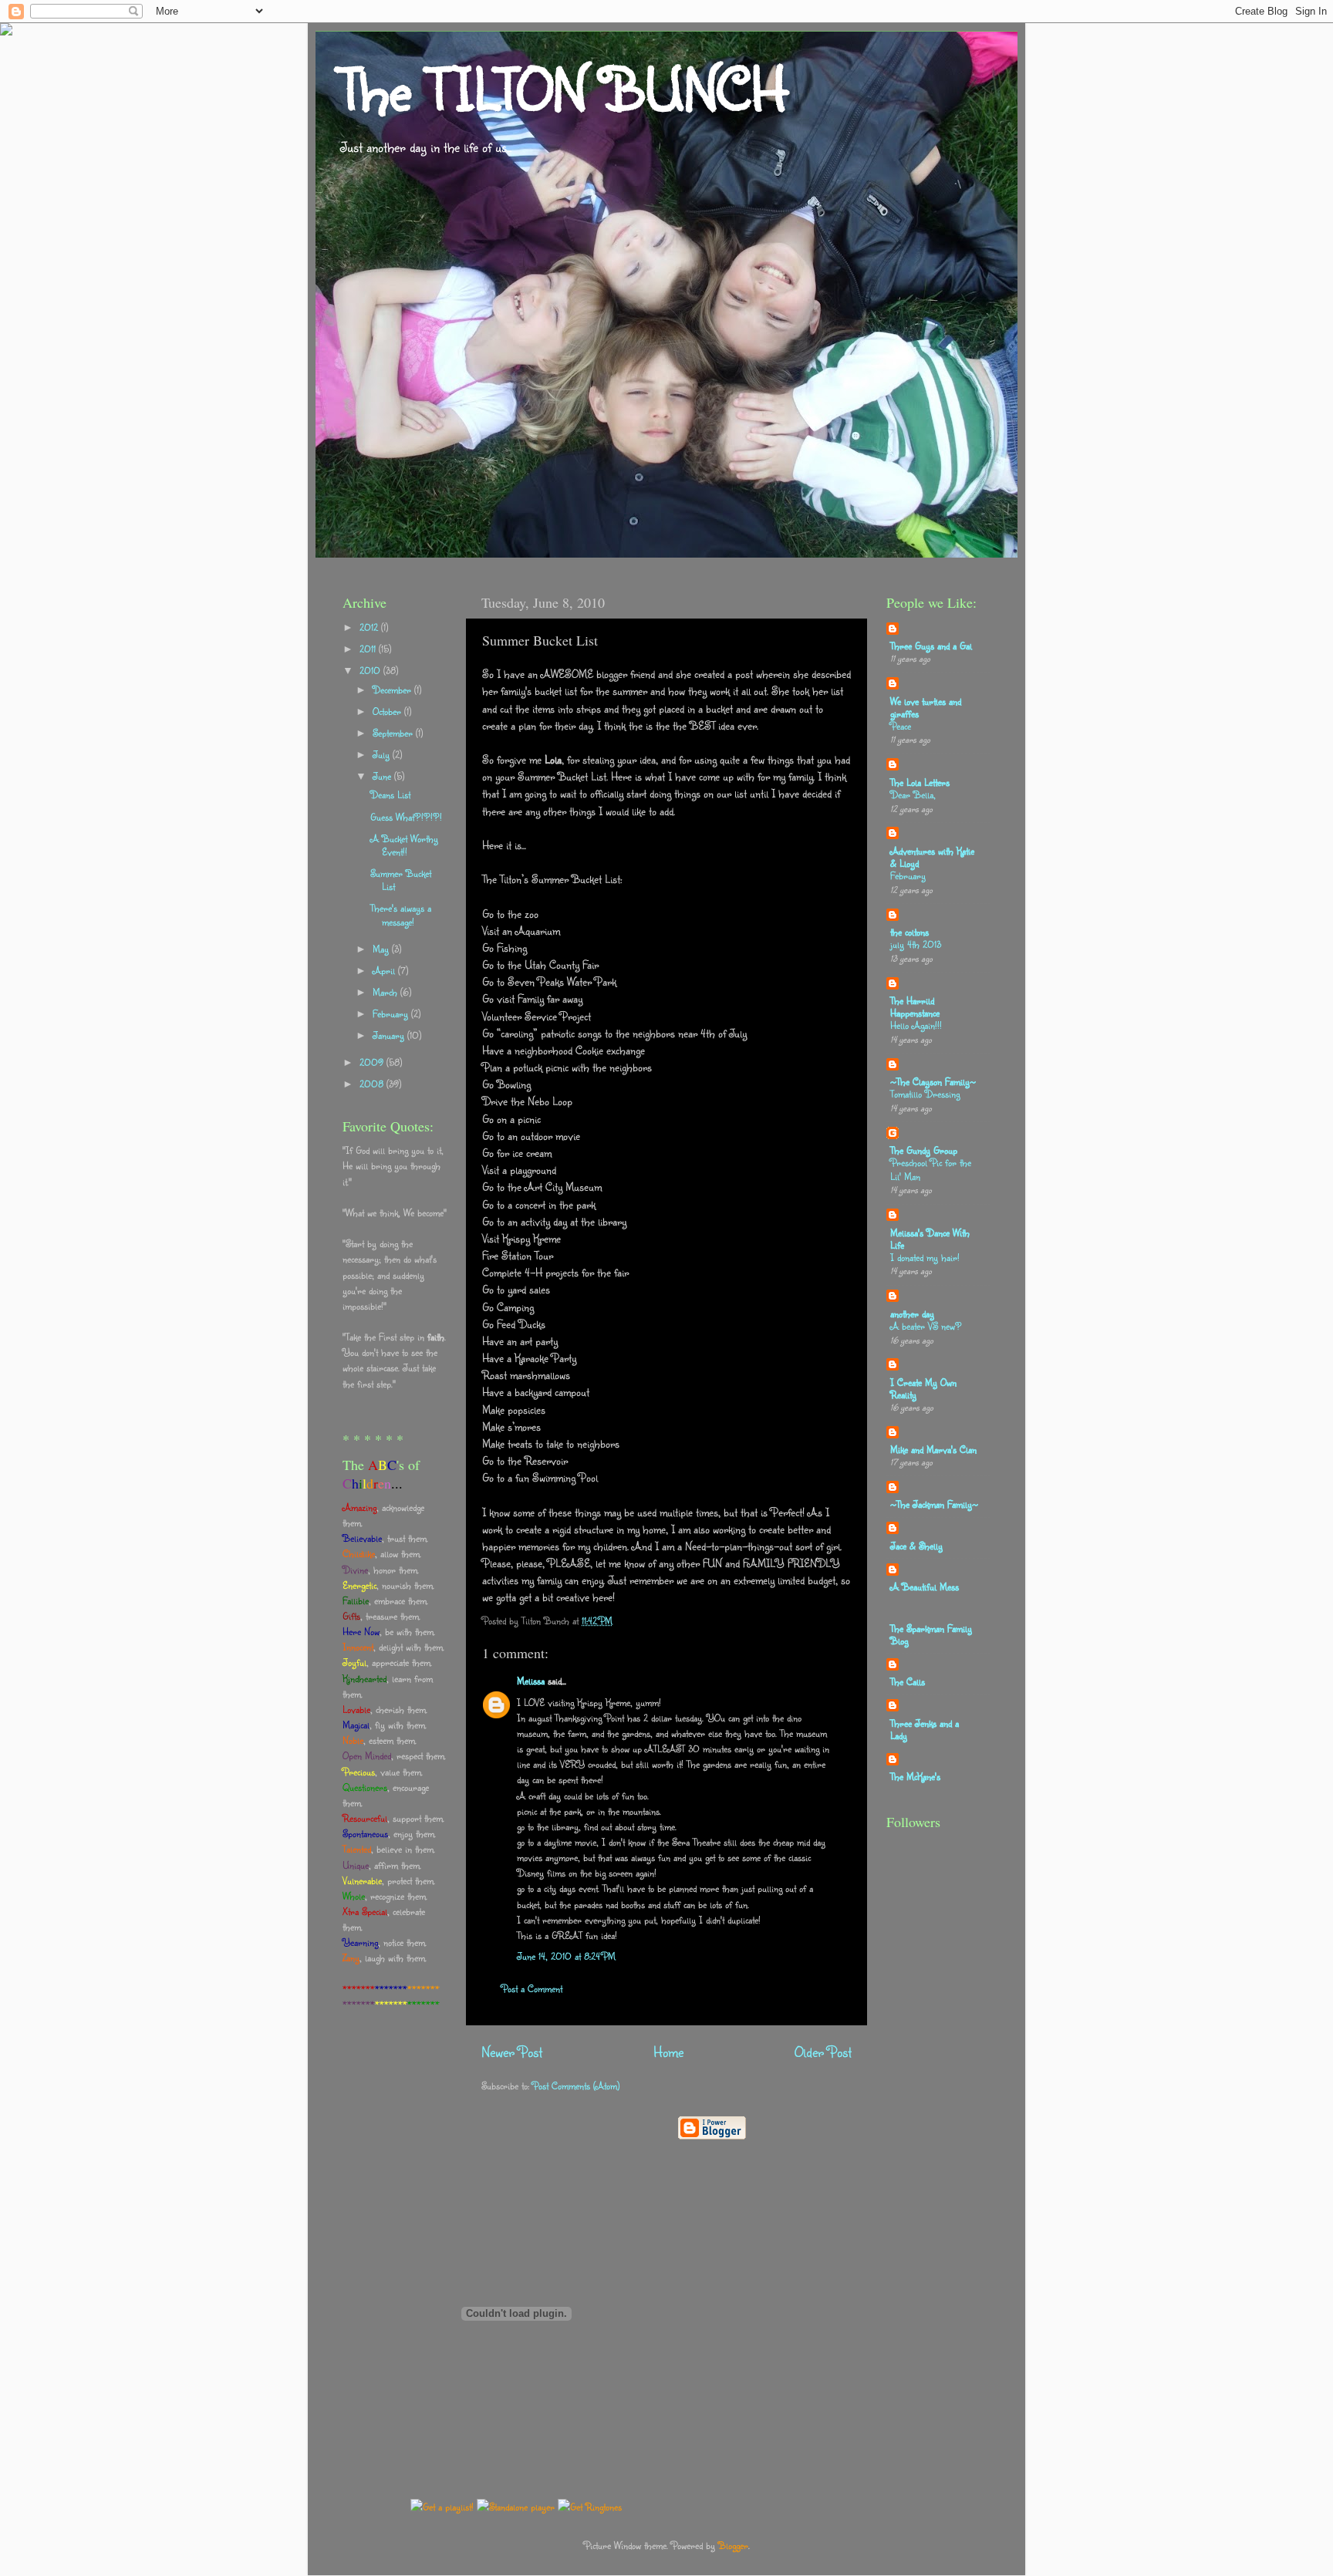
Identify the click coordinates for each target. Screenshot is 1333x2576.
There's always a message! (401, 914)
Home (668, 2052)
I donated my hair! (925, 1257)
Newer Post (512, 2052)
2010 (371, 670)
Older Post (823, 2052)
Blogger (733, 2545)
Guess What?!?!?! (406, 817)
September (394, 733)
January (390, 1035)
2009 (373, 1062)
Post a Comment (532, 1988)
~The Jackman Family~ (934, 1504)
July (383, 754)
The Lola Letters (920, 782)
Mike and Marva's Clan (933, 1449)
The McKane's (915, 1776)
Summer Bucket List (401, 880)
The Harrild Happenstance (915, 1006)
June (383, 776)
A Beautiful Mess (925, 1586)
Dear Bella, (913, 794)
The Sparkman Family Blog (931, 1634)
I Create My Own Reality (923, 1388)
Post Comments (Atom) (576, 2085)
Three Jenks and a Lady (925, 1729)
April (385, 970)
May (382, 949)
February (392, 1013)
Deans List (390, 794)
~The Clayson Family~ (933, 1081)
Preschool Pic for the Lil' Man (931, 1169)
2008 (373, 1084)
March (386, 992)
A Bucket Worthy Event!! (404, 845)
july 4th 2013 (916, 944)
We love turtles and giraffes (926, 707)
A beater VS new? (926, 1326)
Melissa (531, 1681)
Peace (901, 726)
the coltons (909, 932)
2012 (370, 627)
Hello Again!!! (916, 1025)
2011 (369, 649)
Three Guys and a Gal (931, 646)
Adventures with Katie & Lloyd (932, 857)
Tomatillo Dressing (925, 1094)
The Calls (908, 1681)
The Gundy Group (924, 1150)
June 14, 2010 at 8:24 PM (566, 1956)
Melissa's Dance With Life (930, 1239)
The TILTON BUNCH (563, 89)
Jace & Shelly (916, 1546)
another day (912, 1313)
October (388, 711)
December (393, 690)
